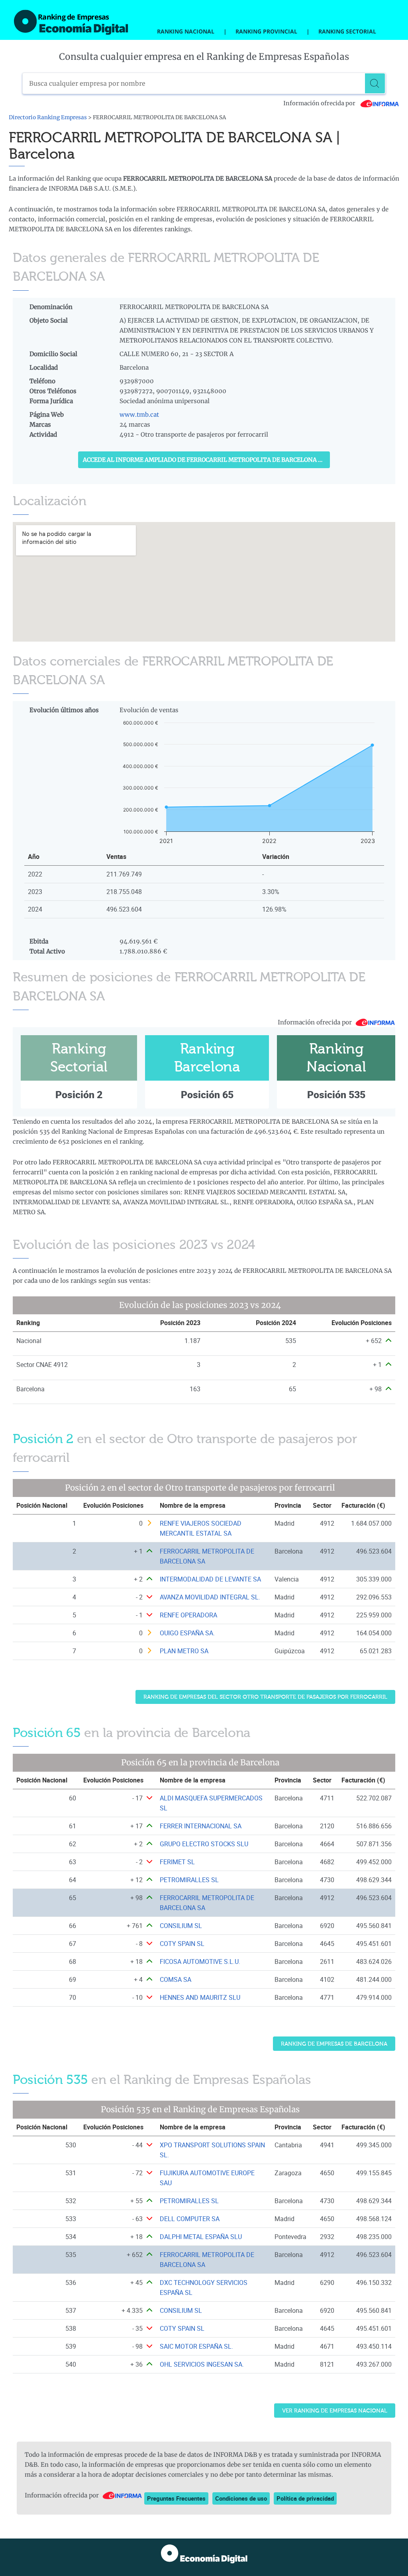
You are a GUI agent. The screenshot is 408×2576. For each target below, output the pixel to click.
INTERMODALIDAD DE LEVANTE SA (210, 1579)
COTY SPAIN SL (182, 1944)
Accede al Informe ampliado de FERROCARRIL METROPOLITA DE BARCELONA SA (204, 460)
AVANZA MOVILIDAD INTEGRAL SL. (210, 1597)
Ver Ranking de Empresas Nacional (335, 2411)
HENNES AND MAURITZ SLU (200, 1997)
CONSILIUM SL (181, 1926)
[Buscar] (375, 83)
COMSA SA (176, 1979)
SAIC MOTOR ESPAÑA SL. (196, 2346)
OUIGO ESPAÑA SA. (187, 1633)
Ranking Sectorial (347, 31)
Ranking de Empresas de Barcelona (334, 2044)
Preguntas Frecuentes (176, 2498)
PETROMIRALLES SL (189, 1880)
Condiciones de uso (241, 2498)
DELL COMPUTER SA (190, 2219)
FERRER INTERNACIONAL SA (201, 1826)
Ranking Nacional (186, 31)
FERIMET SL (177, 1862)
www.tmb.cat (139, 415)
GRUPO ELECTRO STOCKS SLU (204, 1844)
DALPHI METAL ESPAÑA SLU (201, 2237)
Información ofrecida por (320, 103)
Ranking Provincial (266, 31)
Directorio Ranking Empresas (48, 117)
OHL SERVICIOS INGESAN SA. (202, 2364)
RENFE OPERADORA (188, 1615)
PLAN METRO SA (184, 1651)
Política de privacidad (305, 2498)
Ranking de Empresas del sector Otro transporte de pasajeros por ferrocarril (265, 1697)
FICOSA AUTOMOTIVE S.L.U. (200, 1962)
